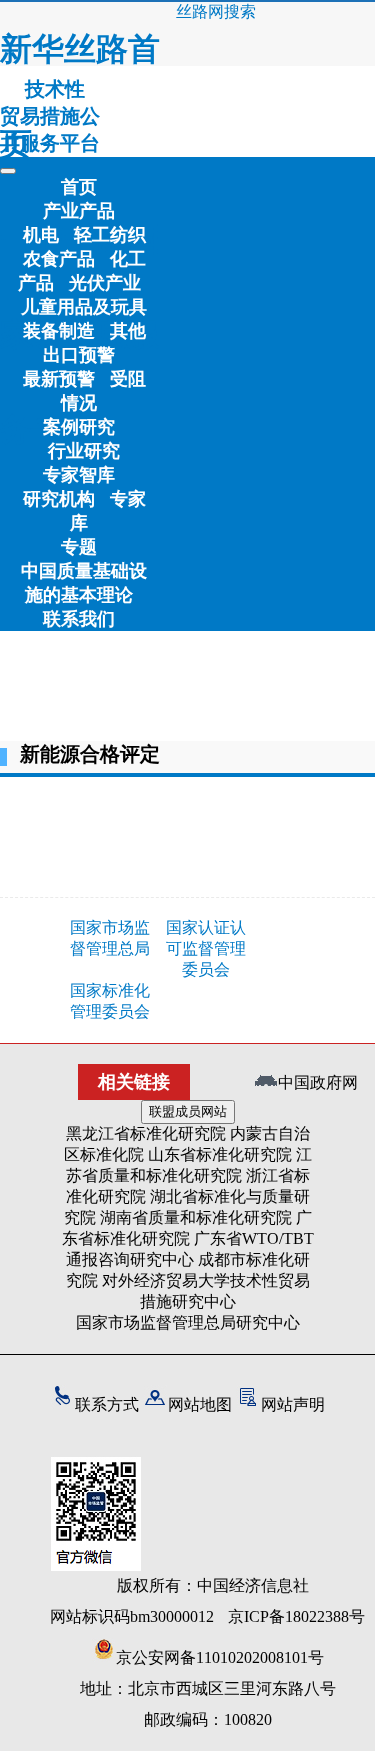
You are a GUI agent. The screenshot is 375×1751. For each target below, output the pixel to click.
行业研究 (84, 451)
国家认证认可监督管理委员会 (206, 948)
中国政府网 (318, 1082)
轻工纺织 (110, 235)
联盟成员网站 (188, 1111)
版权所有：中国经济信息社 (213, 1585)
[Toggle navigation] (8, 171)
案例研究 (79, 427)
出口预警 (79, 355)
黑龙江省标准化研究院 (146, 1133)
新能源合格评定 (90, 754)
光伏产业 (105, 283)
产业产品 (79, 211)
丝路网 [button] (200, 11)
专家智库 (79, 475)
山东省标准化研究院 (220, 1154)
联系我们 (79, 619)
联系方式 (107, 1404)
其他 (128, 331)
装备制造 (59, 331)
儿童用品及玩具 (84, 307)
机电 (41, 235)
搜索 (240, 11)
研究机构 (59, 499)
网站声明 (293, 1404)
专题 (79, 547)
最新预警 (59, 379)
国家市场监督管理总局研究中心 (188, 1322)
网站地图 (200, 1404)
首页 (79, 187)
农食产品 (59, 259)
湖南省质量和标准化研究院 (196, 1217)
